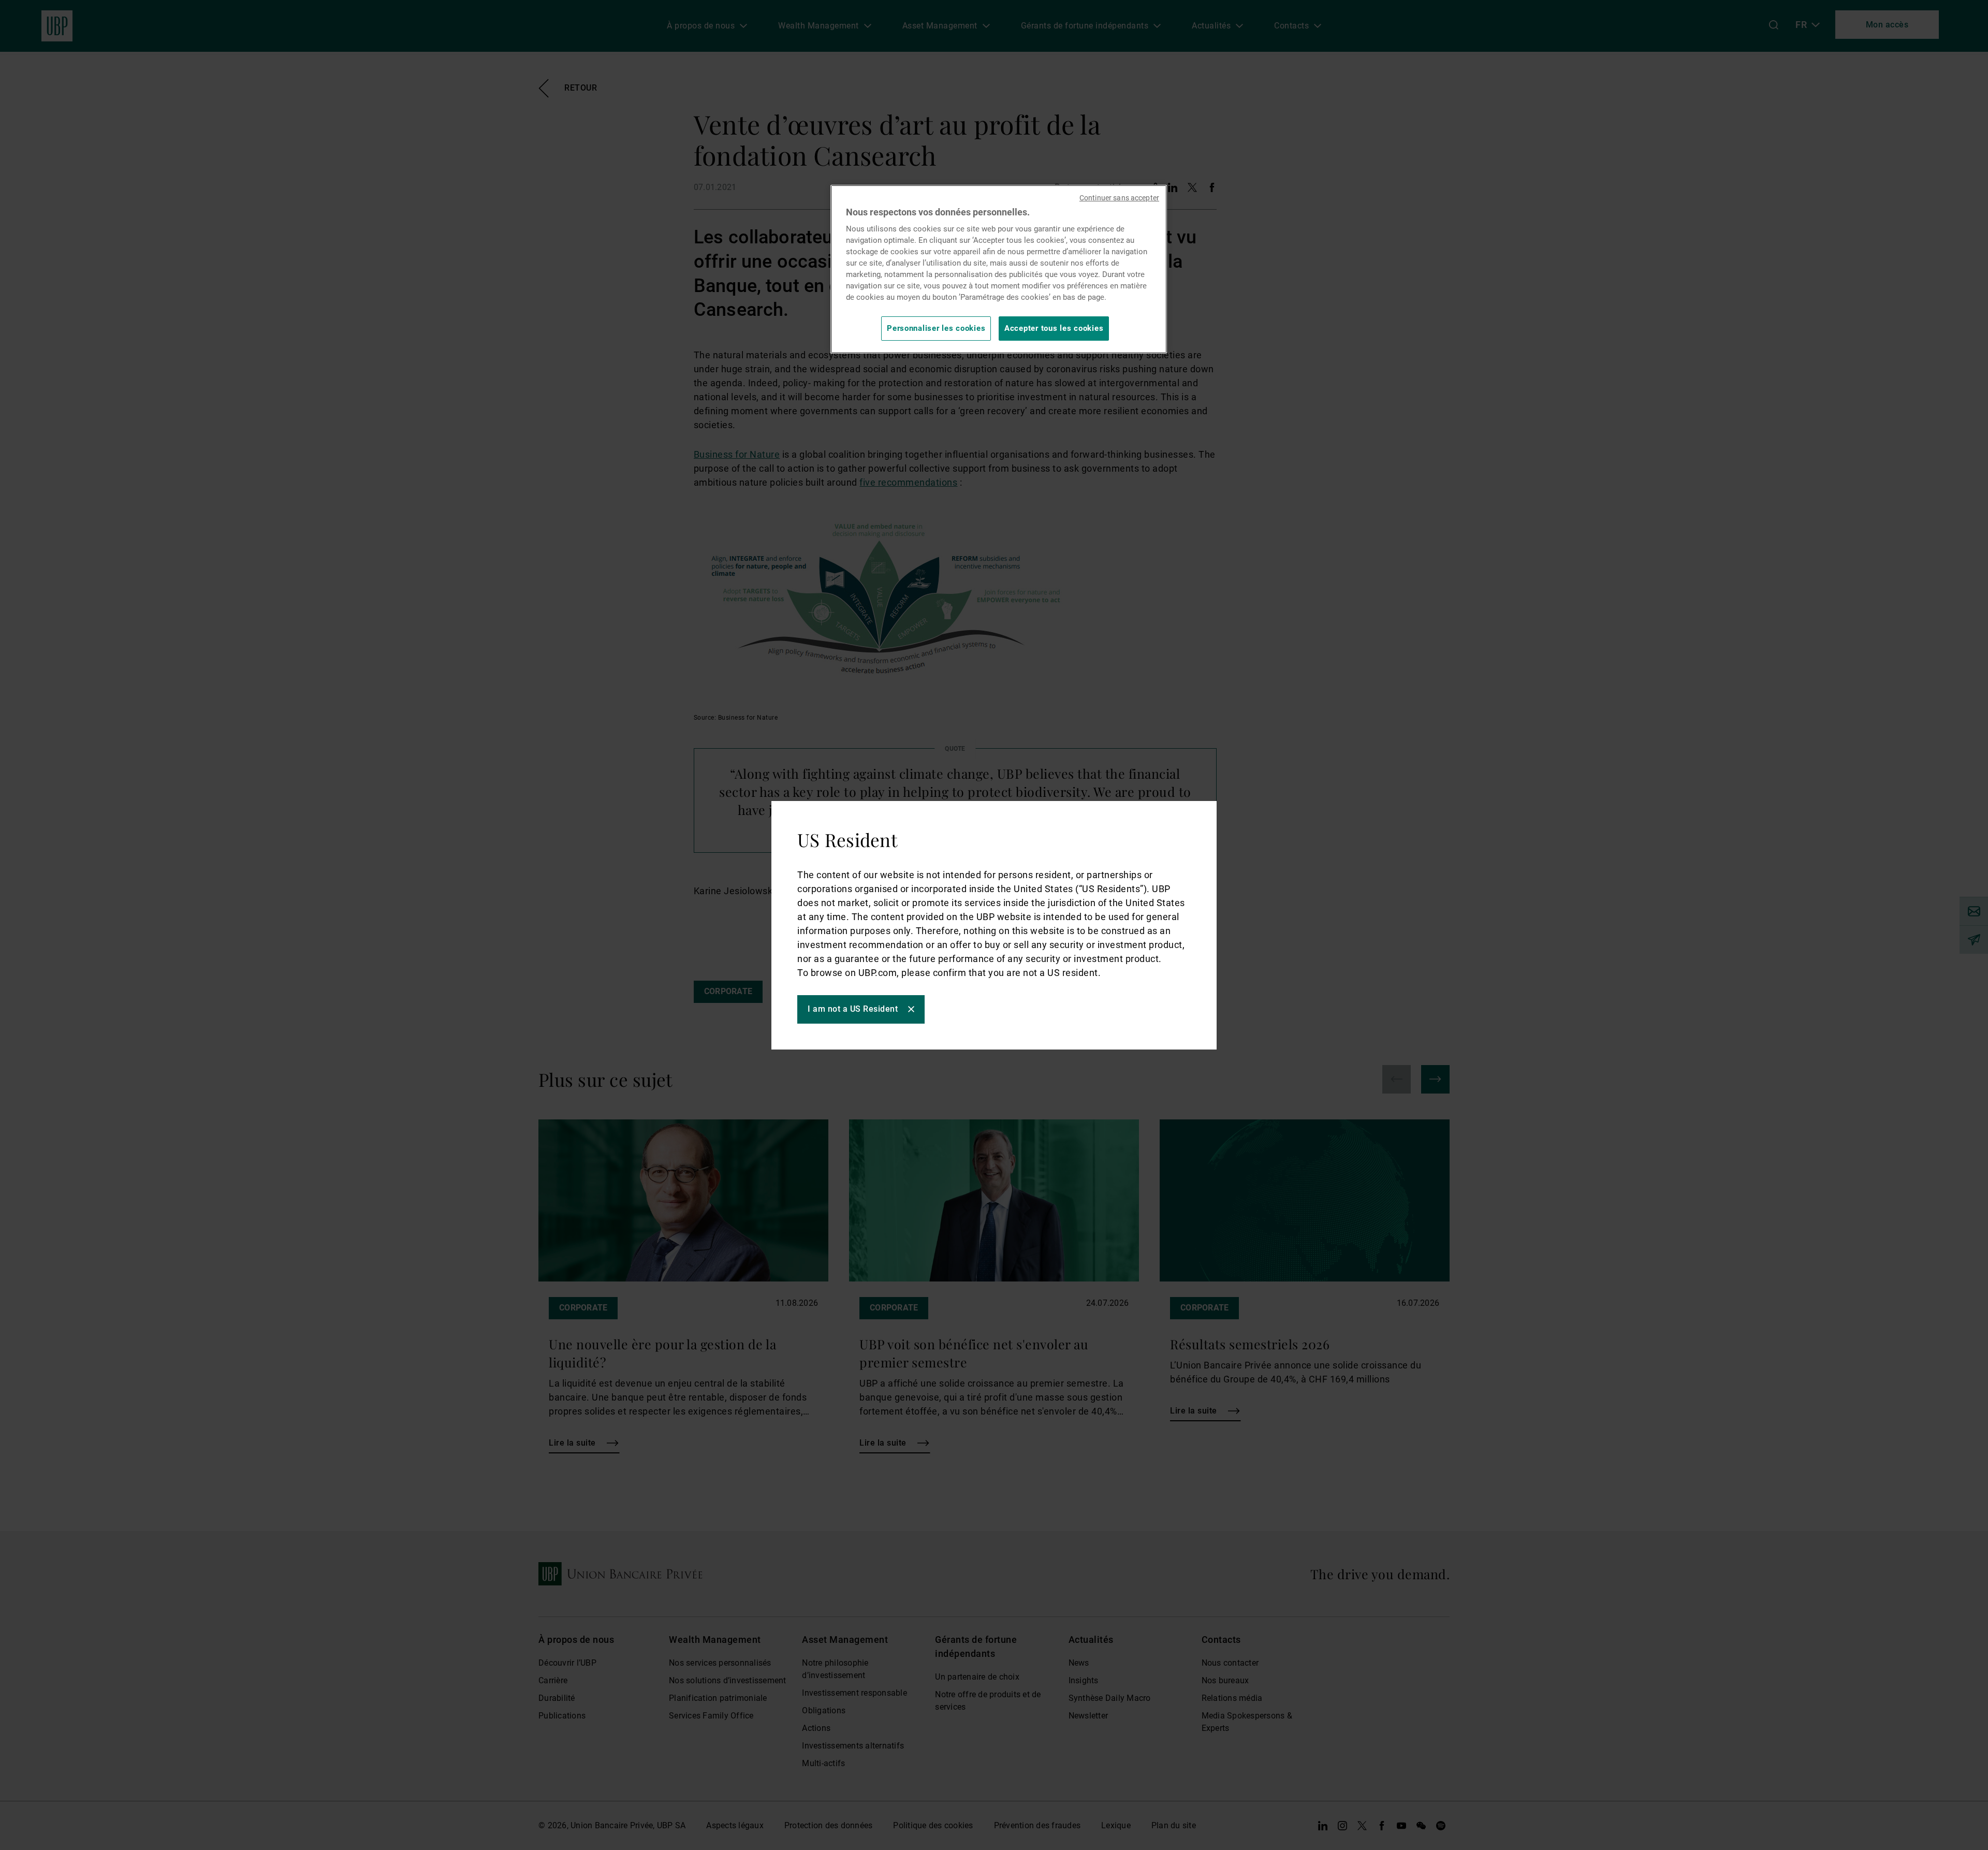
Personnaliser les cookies (936, 328)
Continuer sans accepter (1119, 198)
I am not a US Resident (853, 1009)
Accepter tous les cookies (1054, 328)
